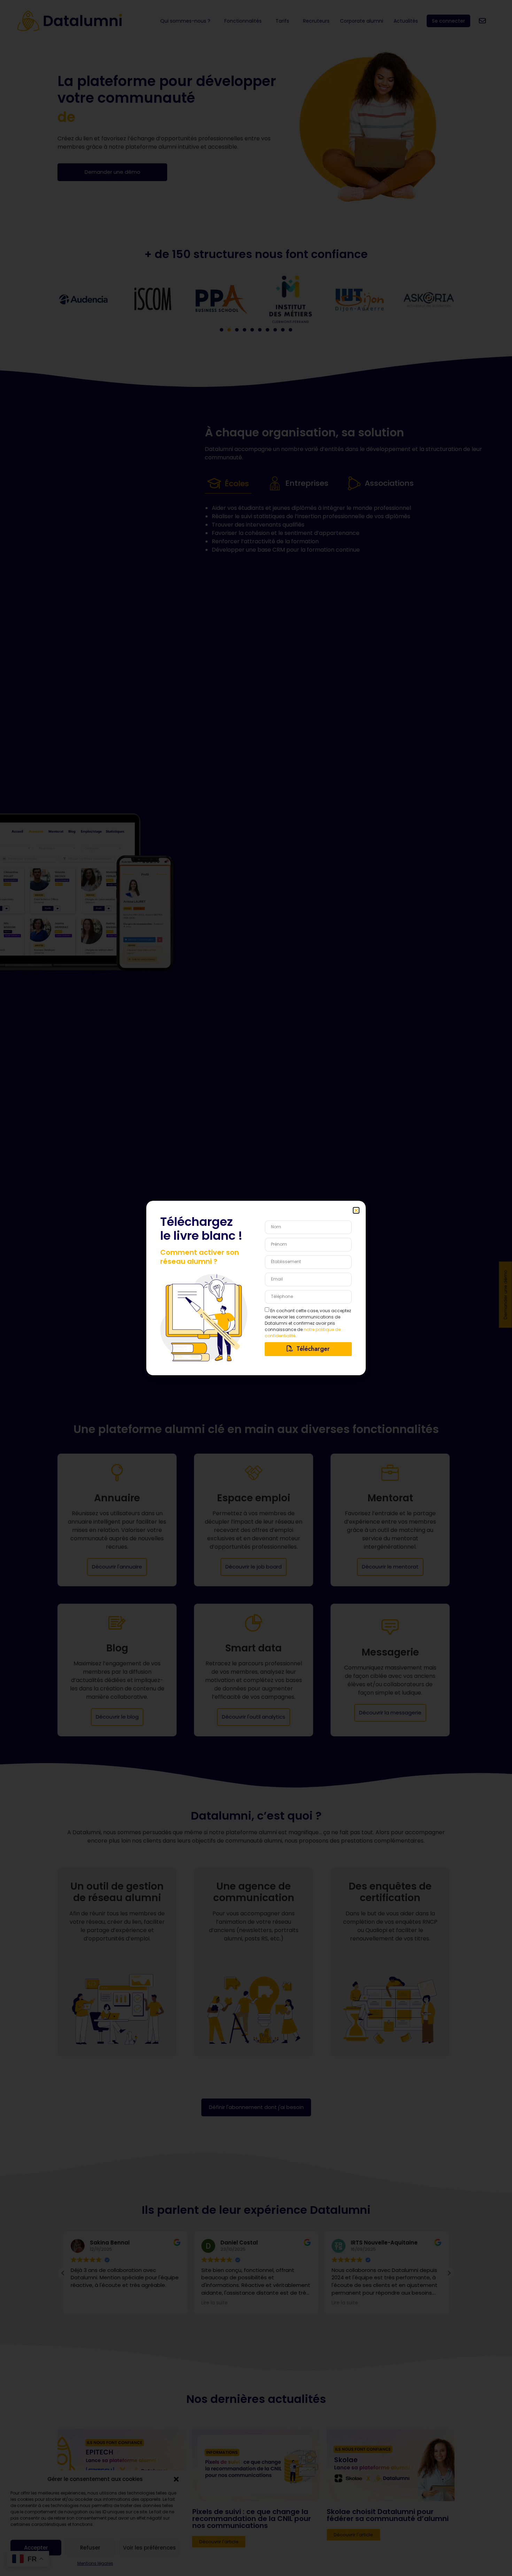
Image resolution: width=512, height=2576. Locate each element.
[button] (356, 1210)
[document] (256, 1288)
